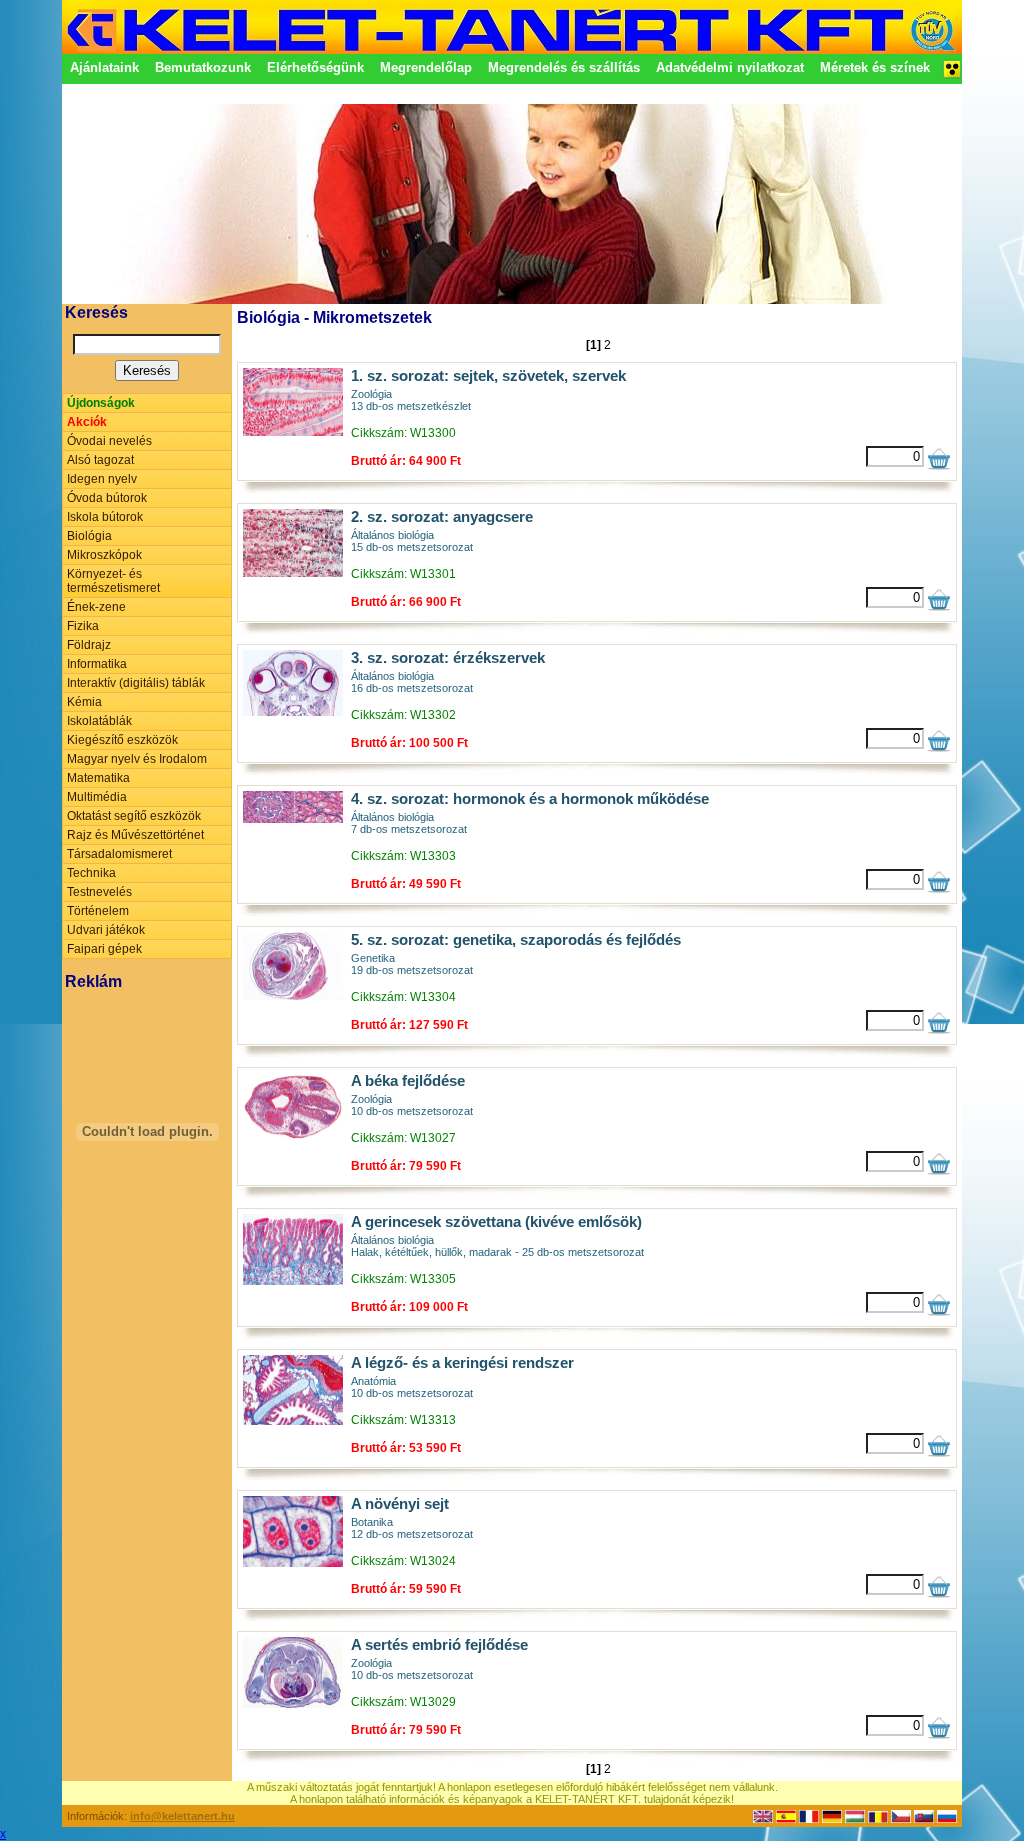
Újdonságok (101, 403)
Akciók (87, 422)
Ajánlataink (104, 67)
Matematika (98, 778)
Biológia (89, 536)
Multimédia (97, 797)
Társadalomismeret (119, 854)
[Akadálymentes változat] (952, 75)
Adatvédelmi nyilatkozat (730, 67)
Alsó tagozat (100, 460)
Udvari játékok (106, 930)
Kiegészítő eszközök (122, 740)
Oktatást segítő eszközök (134, 816)
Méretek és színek (875, 67)
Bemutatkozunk (203, 67)
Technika (91, 873)
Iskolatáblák (99, 721)
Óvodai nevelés (109, 441)
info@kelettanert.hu (182, 1816)
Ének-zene (96, 607)
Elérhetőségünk (315, 67)
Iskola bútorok (105, 517)
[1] (593, 345)
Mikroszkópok (104, 555)
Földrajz (89, 645)
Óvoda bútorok (107, 498)
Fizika (83, 626)
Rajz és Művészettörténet (135, 835)
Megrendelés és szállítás (564, 67)
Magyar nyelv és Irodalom (137, 759)
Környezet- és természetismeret (113, 581)
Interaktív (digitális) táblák (136, 683)
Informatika (97, 664)
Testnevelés (99, 892)
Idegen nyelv (102, 479)
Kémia (84, 702)
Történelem (98, 911)
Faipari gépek (104, 949)
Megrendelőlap (426, 67)
